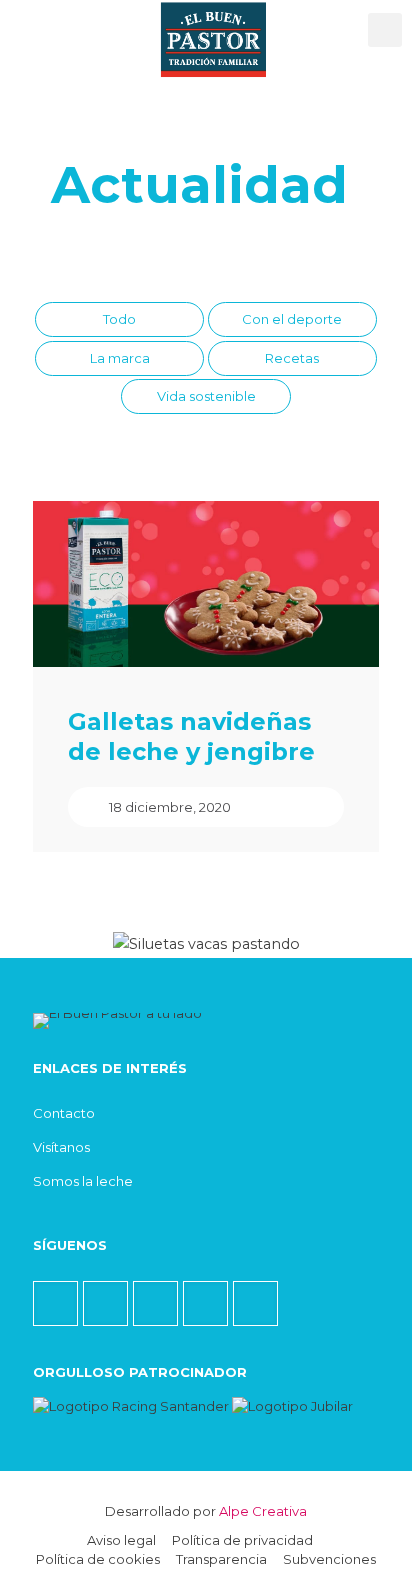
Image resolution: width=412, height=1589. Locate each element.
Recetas (292, 358)
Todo (119, 319)
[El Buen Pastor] (213, 25)
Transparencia (221, 1559)
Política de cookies (98, 1559)
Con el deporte (292, 319)
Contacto (64, 1113)
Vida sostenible (206, 396)
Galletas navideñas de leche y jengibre (191, 736)
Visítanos (61, 1147)
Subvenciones (329, 1559)
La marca (120, 358)
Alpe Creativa (263, 1511)
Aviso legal (121, 1540)
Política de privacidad (242, 1540)
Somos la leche (83, 1181)
